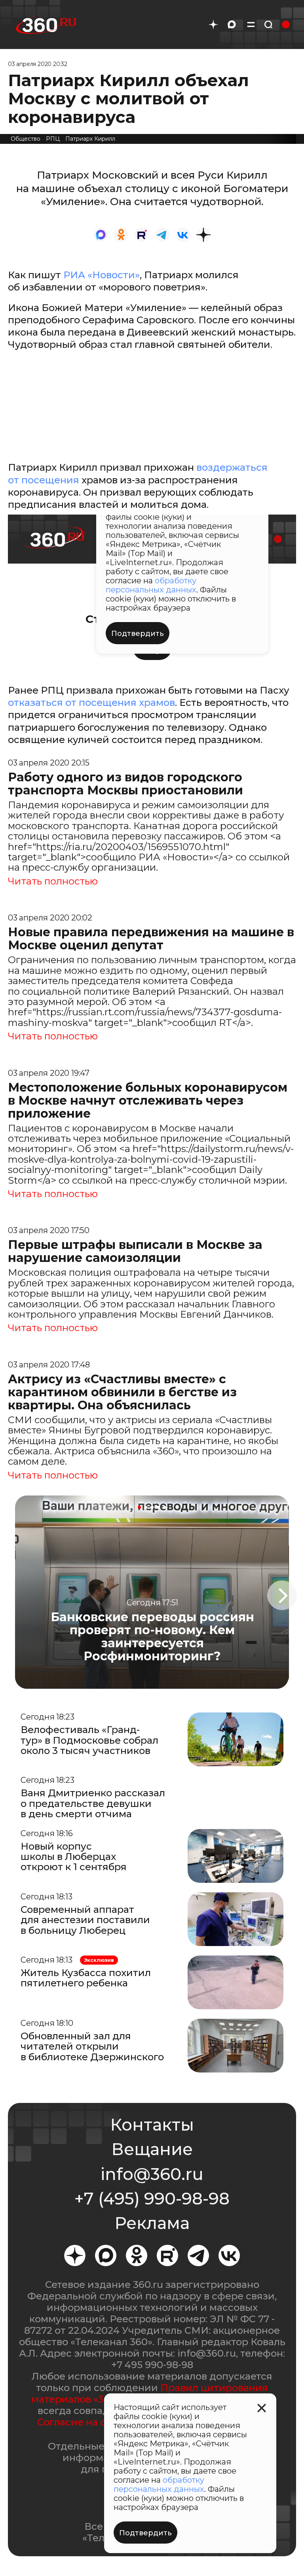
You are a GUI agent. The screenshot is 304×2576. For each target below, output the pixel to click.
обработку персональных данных (159, 2485)
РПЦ (53, 139)
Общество (26, 139)
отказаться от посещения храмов (91, 702)
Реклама (152, 2223)
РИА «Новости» (102, 275)
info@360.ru (152, 2174)
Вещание (152, 2149)
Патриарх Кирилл (90, 139)
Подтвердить (145, 2533)
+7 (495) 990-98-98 (152, 2199)
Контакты (152, 2125)
